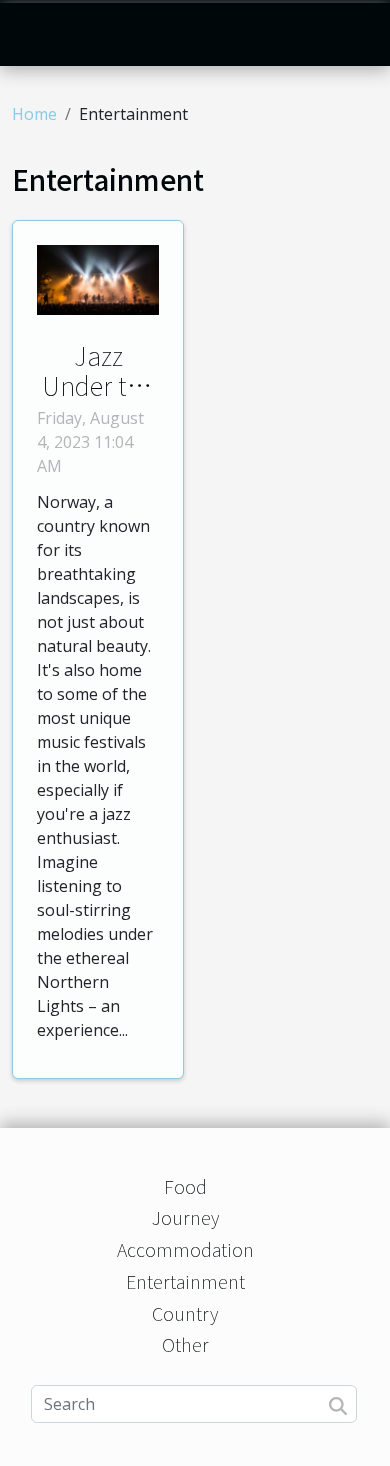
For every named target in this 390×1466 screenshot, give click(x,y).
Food (185, 1186)
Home (34, 114)
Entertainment (185, 1281)
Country (185, 1313)
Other (185, 1344)
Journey (185, 1217)
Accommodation (185, 1249)
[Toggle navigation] (36, 34)
